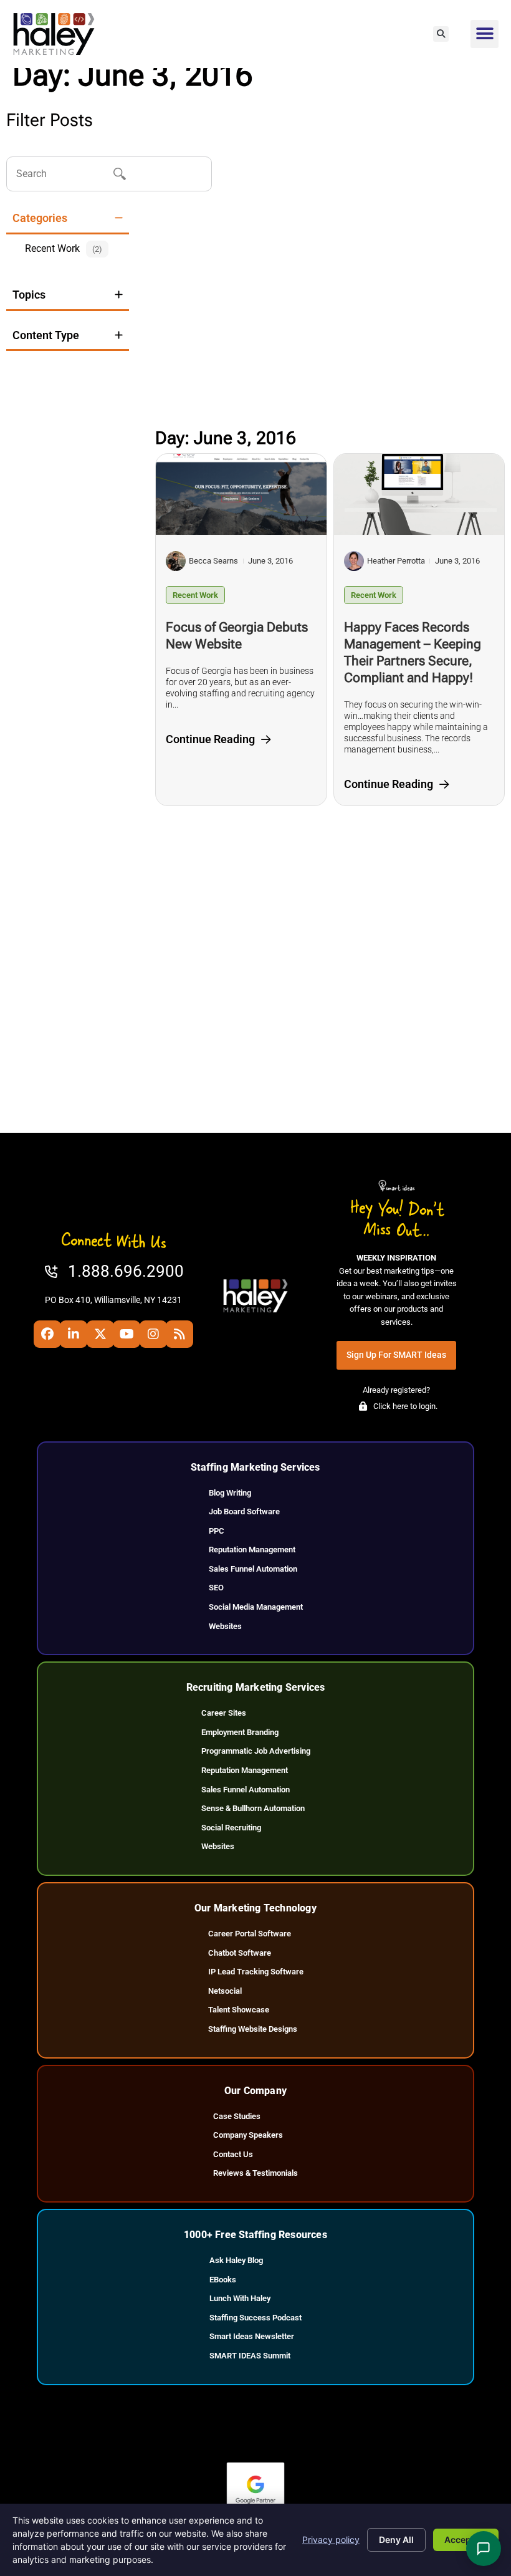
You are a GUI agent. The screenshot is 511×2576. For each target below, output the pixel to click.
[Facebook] (47, 1334)
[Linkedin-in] (74, 1334)
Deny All (396, 2540)
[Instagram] (153, 1334)
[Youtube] (127, 1334)
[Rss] (179, 1334)
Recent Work (195, 595)
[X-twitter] (100, 1334)
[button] (441, 34)
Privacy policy (331, 2540)
